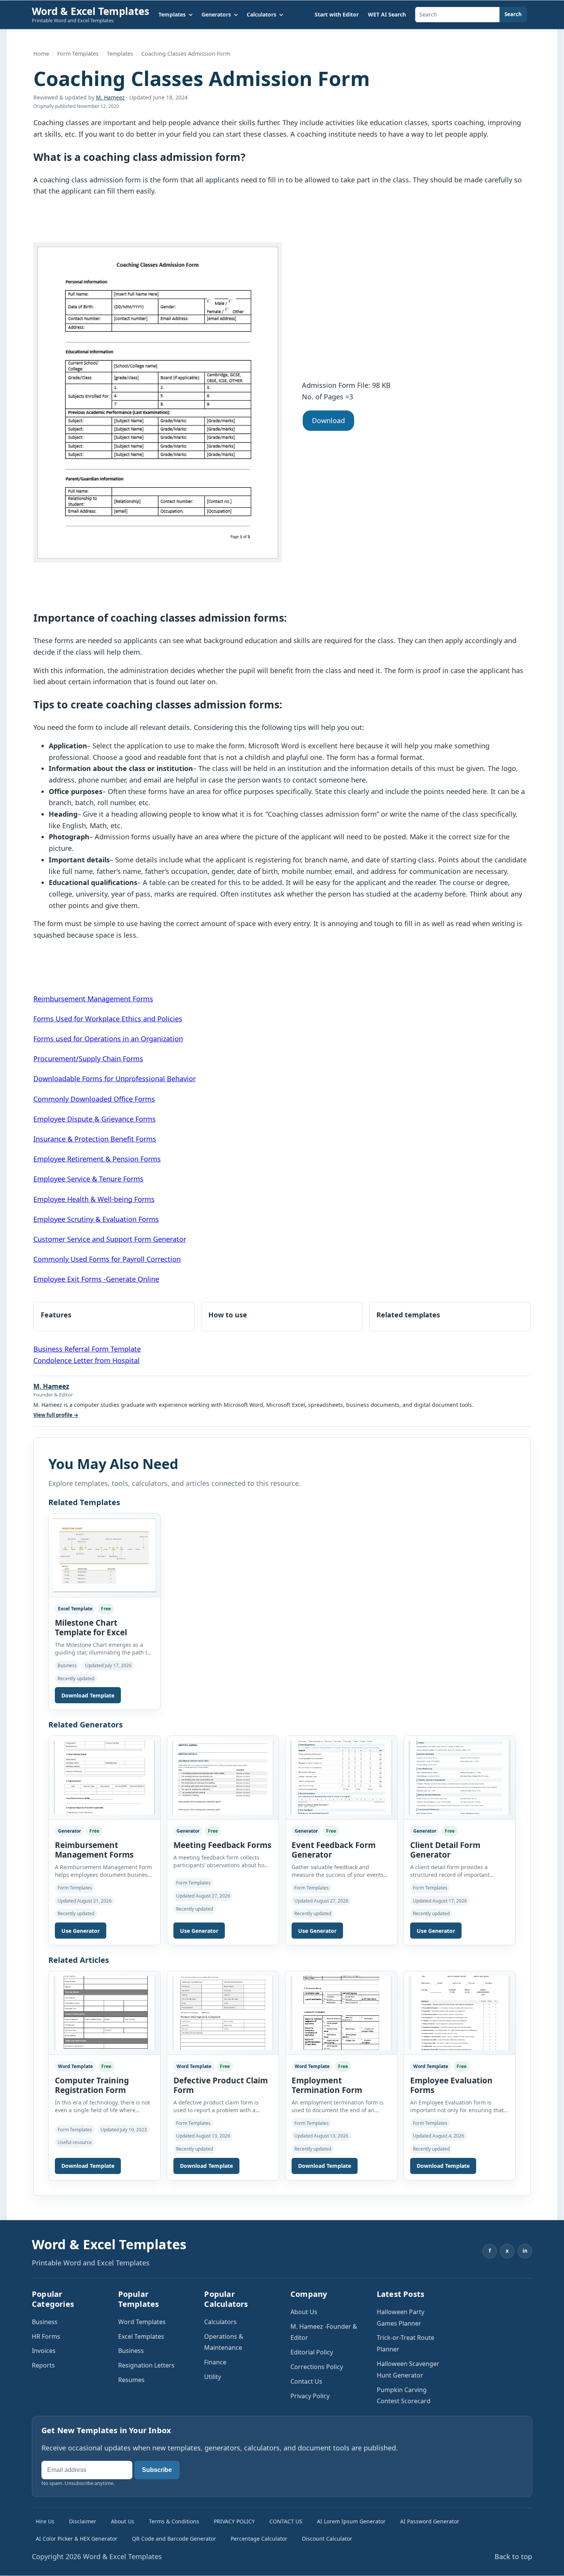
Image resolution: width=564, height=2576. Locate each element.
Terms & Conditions (174, 2521)
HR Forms (46, 2336)
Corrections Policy (317, 2367)
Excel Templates (141, 2336)
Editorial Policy (312, 2352)
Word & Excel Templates (91, 11)
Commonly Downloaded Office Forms (94, 1099)
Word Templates (142, 2322)
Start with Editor (337, 14)
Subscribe (157, 2470)
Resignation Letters (146, 2365)
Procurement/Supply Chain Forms (88, 1059)
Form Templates (78, 54)
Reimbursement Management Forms (93, 999)
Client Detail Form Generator (445, 1850)
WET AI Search (387, 14)
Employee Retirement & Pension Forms (97, 1159)
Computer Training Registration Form (92, 2085)
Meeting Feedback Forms (222, 1845)
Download (328, 420)
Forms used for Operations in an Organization (108, 1039)
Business (45, 2322)
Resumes (131, 2380)
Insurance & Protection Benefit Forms (95, 1139)
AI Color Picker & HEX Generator (77, 2539)
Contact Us (306, 2381)
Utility (213, 2377)
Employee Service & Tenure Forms (88, 1179)
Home (41, 54)
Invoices (44, 2351)
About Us (304, 2312)
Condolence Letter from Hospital (87, 1360)
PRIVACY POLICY (234, 2521)
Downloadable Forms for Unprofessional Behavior (115, 1079)
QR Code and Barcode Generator (174, 2539)
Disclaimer (83, 2521)
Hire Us (45, 2521)
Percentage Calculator (259, 2539)
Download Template (88, 1695)
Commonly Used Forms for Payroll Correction (107, 1259)
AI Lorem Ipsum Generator (351, 2521)
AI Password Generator (430, 2521)
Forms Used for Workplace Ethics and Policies (108, 1019)
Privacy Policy (310, 2396)
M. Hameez (110, 97)
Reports (43, 2365)
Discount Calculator (327, 2539)
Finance (215, 2362)
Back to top (513, 2556)
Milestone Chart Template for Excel (91, 1627)
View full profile (56, 1415)
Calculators (220, 2322)
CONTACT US (286, 2521)
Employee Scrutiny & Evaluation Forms (96, 1219)
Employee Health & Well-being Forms (94, 1199)
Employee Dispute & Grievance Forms (95, 1119)
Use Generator (81, 1931)
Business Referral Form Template (87, 1349)
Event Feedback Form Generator (334, 1850)
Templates (120, 54)
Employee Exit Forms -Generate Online (96, 1279)
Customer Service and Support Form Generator (110, 1239)
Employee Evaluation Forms (451, 2085)
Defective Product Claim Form (221, 2085)
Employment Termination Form (327, 2085)
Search (513, 14)
